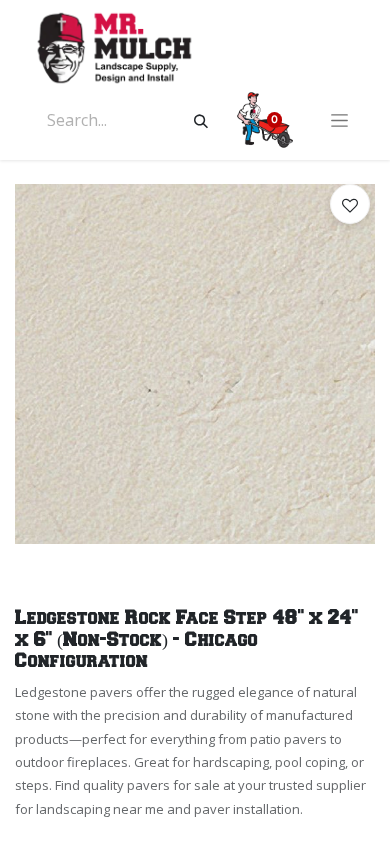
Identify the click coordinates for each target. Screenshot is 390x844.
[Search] (201, 120)
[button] (350, 204)
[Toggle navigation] (339, 120)
